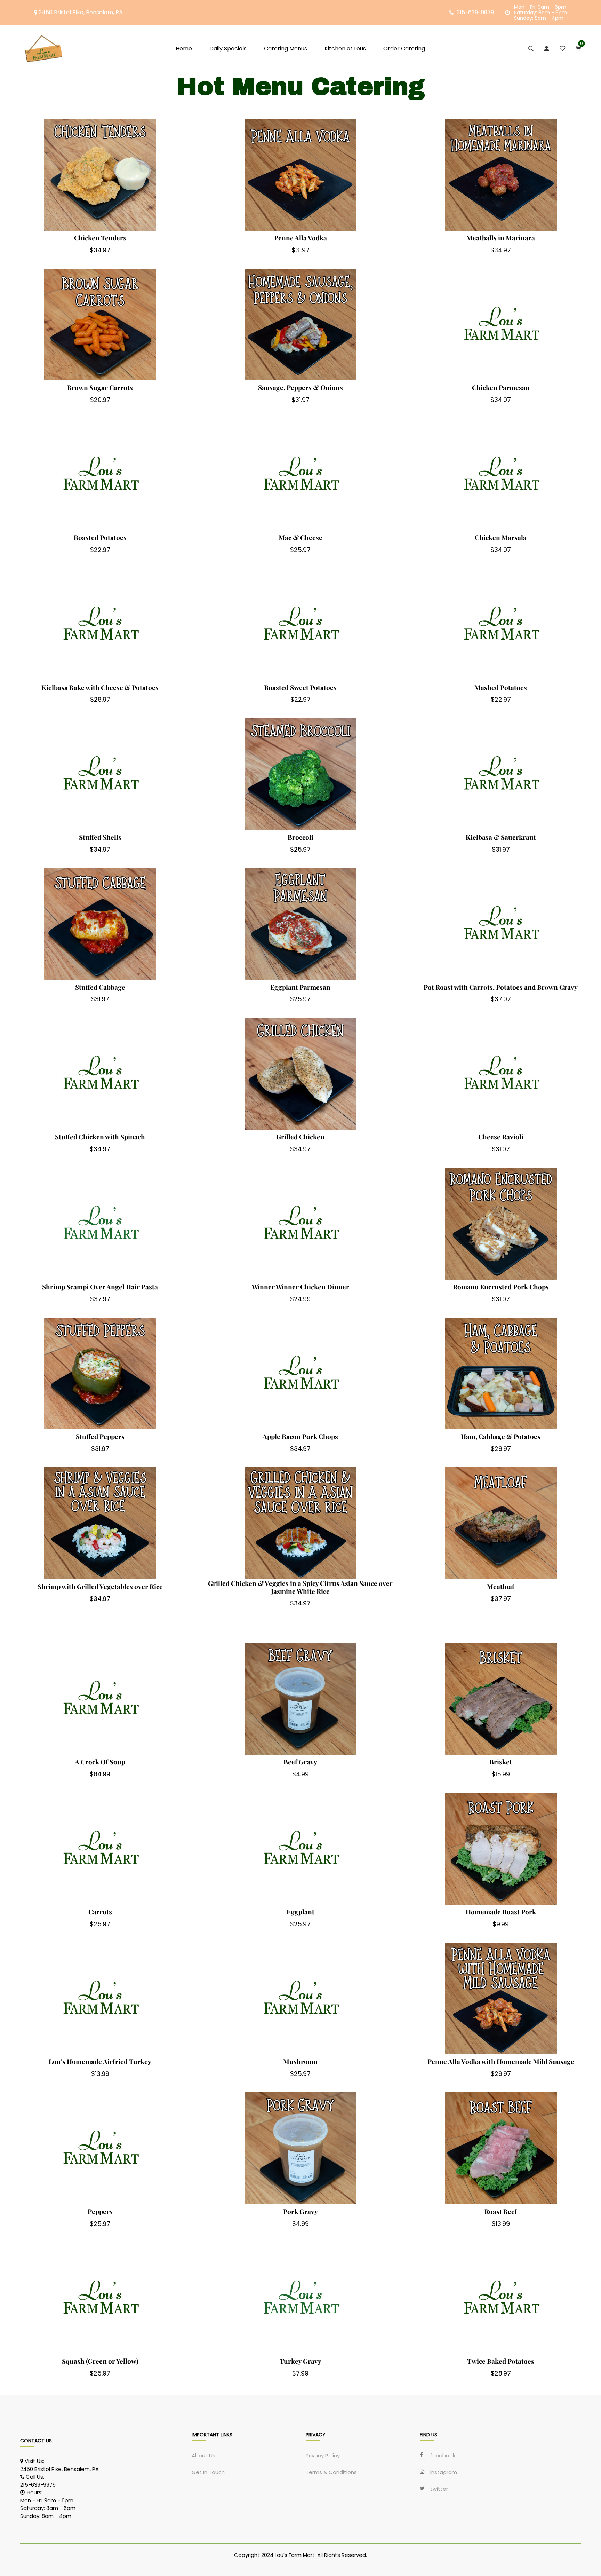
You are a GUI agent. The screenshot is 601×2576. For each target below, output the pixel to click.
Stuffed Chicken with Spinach (100, 1137)
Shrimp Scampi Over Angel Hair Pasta (100, 1287)
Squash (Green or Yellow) (100, 2361)
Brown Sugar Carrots (100, 388)
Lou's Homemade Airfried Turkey (100, 2061)
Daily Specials (228, 49)
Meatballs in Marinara (501, 238)
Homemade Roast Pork (501, 1912)
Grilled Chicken (300, 1137)
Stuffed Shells (100, 837)
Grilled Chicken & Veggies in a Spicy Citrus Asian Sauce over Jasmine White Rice (300, 1587)
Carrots (100, 1912)
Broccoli (300, 837)
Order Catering (404, 49)
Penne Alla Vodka (300, 238)
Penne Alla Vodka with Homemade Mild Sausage (501, 2061)
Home (184, 49)
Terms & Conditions (331, 2472)
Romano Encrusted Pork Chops (501, 1287)
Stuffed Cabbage (100, 987)
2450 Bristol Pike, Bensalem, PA (80, 12)
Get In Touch (208, 2472)
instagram (444, 2472)
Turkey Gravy (300, 2361)
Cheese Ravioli (501, 1137)
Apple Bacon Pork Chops (300, 1436)
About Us (203, 2456)
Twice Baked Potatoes (501, 2361)
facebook (443, 2456)
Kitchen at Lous (345, 49)
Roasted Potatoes (100, 538)
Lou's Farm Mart (295, 2555)
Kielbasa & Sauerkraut (501, 837)
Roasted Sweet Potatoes (300, 688)
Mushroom (300, 2061)
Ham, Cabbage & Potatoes (501, 1436)
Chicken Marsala (501, 538)
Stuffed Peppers (100, 1436)
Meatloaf (501, 1586)
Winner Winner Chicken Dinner (300, 1287)
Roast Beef (501, 2211)
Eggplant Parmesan (300, 987)
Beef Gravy (300, 1762)
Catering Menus (286, 49)
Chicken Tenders (100, 238)
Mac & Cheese (300, 538)
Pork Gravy (300, 2211)
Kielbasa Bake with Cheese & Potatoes (100, 688)
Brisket (501, 1762)
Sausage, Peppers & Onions (300, 388)
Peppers (100, 2211)
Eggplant (300, 1912)
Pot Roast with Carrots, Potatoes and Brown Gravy (501, 987)
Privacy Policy (323, 2456)
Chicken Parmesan (501, 388)
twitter (439, 2489)
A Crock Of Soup (100, 1762)
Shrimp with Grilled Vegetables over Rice (100, 1586)
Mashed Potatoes (501, 688)
